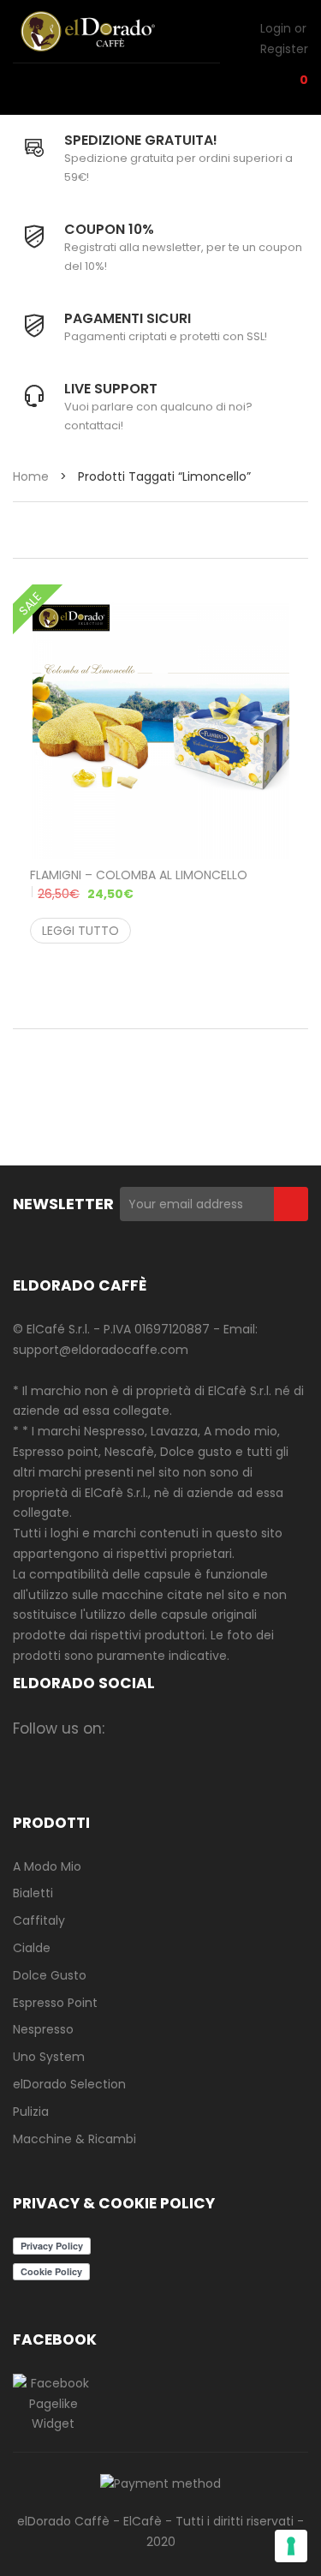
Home (31, 476)
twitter (195, 1728)
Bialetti (33, 1893)
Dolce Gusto (50, 1975)
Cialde (32, 1948)
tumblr (161, 1755)
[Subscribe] (291, 1204)
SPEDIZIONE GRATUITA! (141, 140)
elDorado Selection (69, 2084)
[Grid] (22, 532)
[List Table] (92, 532)
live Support (111, 389)
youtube (128, 1755)
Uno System (49, 2057)
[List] (57, 532)
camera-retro (161, 1728)
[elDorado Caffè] (107, 31)
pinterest (262, 1728)
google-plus (228, 1728)
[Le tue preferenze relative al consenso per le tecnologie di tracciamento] (291, 2546)
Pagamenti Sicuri (128, 318)
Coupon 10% (109, 229)
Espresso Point (55, 2003)
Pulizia (31, 2112)
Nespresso (43, 2029)
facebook (128, 1728)
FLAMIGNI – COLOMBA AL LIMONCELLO (139, 884)
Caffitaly (39, 1920)
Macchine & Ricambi (74, 2139)
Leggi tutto (80, 931)
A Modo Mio (47, 1866)
